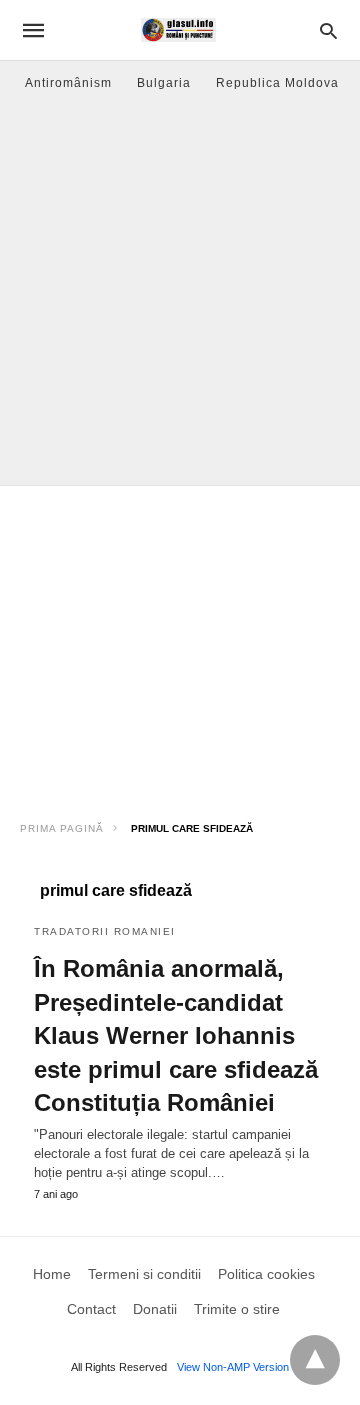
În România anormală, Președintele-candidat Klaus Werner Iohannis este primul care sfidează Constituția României (176, 1035)
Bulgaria (164, 83)
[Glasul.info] (178, 30)
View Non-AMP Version (233, 1367)
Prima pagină (62, 828)
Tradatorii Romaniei (105, 931)
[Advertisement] (180, 295)
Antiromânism (68, 83)
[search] (328, 30)
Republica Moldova (277, 83)
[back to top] (315, 1360)
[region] (180, 646)
